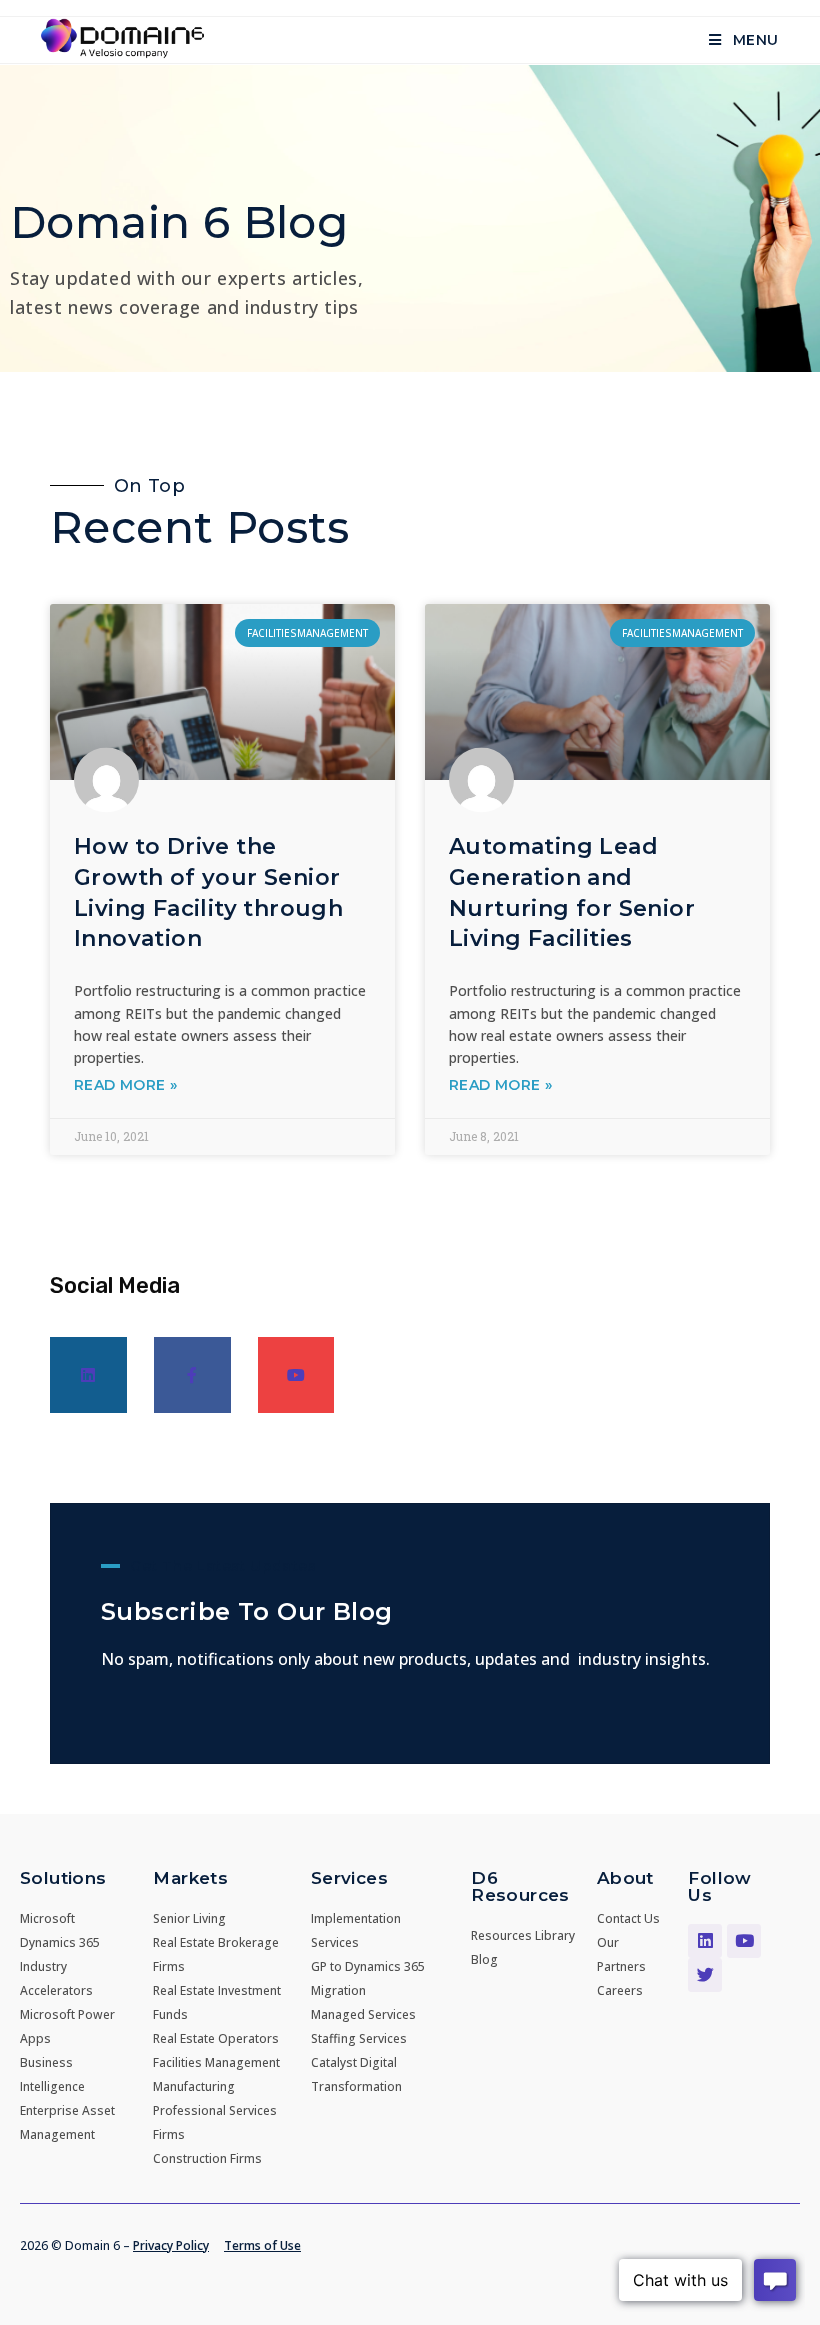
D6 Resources (520, 1886)
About (625, 1878)
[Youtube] (296, 1375)
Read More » (125, 1085)
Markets (190, 1878)
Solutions (63, 1878)
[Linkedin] (88, 1375)
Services (349, 1878)
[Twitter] (705, 1975)
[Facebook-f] (192, 1375)
